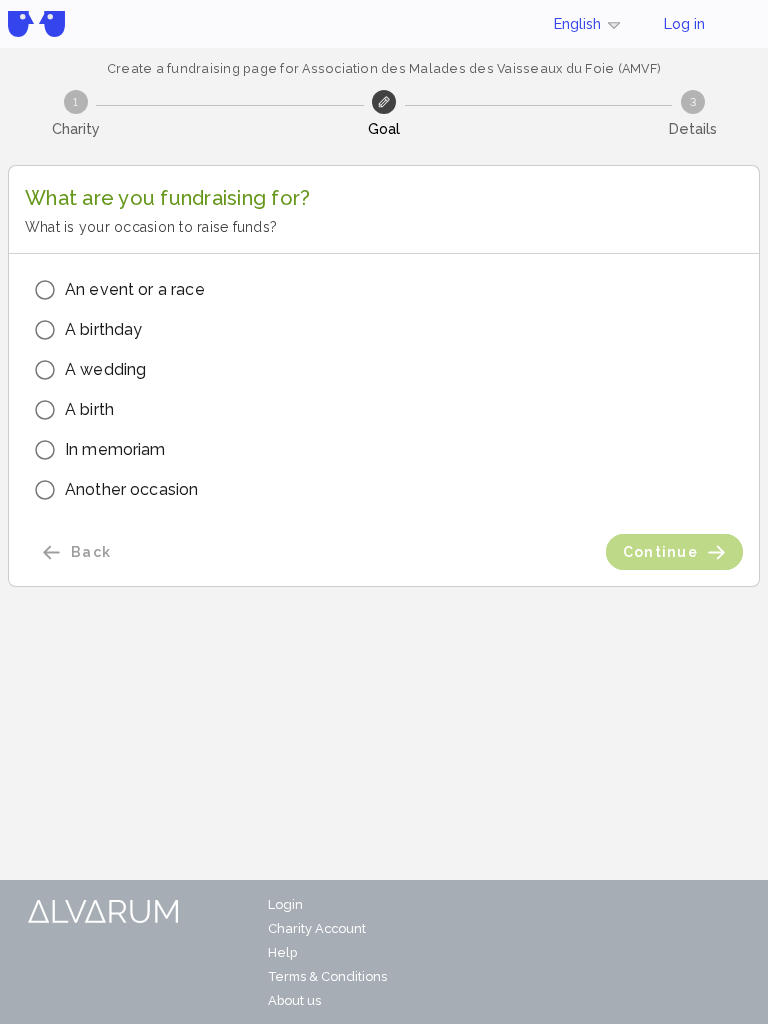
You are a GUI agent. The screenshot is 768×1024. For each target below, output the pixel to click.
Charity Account (317, 928)
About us (294, 1000)
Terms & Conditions (327, 976)
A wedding (105, 369)
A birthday (104, 329)
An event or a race (135, 289)
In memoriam (115, 449)
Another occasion (131, 489)
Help (282, 952)
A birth (89, 409)
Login (285, 904)
